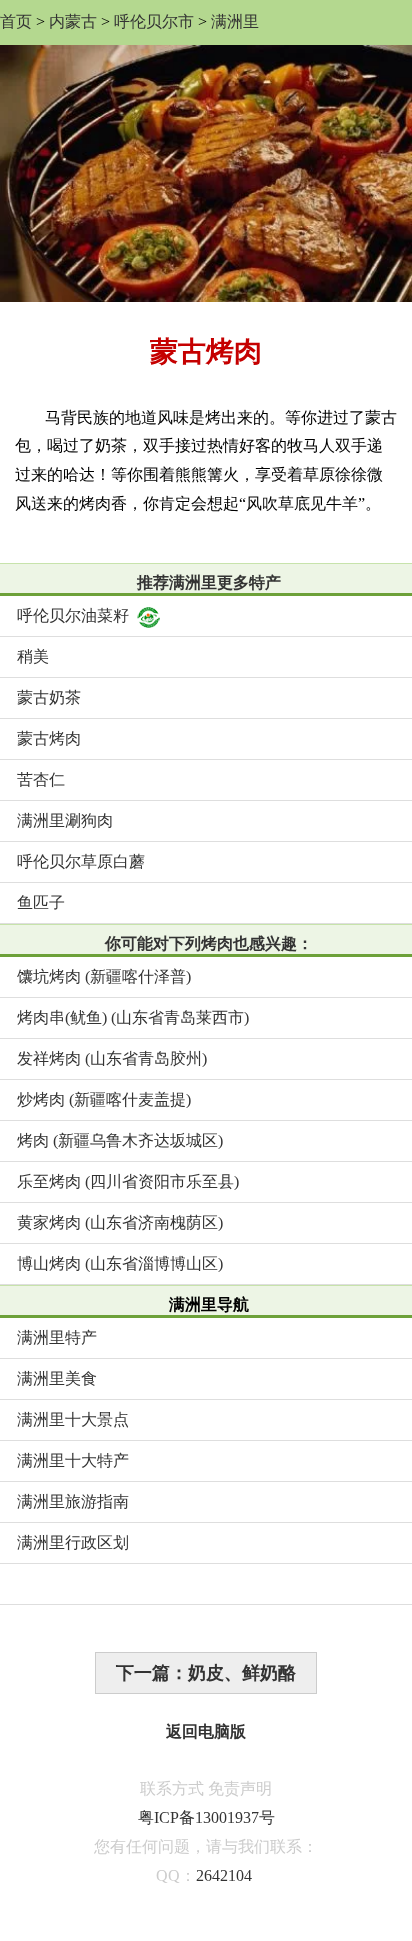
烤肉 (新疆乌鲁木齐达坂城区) (120, 1140)
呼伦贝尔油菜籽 (73, 615)
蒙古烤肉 (49, 738)
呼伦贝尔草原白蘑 (81, 861)
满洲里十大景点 (73, 1419)
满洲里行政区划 (73, 1542)
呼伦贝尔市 (154, 21)
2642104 (224, 1875)
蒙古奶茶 (49, 697)
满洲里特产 (57, 1337)
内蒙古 (73, 21)
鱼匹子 (41, 902)
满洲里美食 (57, 1378)
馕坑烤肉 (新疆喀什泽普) (104, 976)
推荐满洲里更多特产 (209, 582)
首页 (16, 21)
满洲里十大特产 (73, 1460)
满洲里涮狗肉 (65, 820)
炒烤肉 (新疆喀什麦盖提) (104, 1099)
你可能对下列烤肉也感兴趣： (209, 943)
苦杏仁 (41, 779)
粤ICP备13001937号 (206, 1817)
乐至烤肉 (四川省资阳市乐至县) (128, 1181)
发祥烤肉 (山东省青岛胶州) (112, 1058)
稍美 (33, 656)
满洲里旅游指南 (73, 1501)
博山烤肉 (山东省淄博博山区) (120, 1263)
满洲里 (235, 21)
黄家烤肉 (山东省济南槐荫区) (120, 1222)
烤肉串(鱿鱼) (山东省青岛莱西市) (133, 1017)
